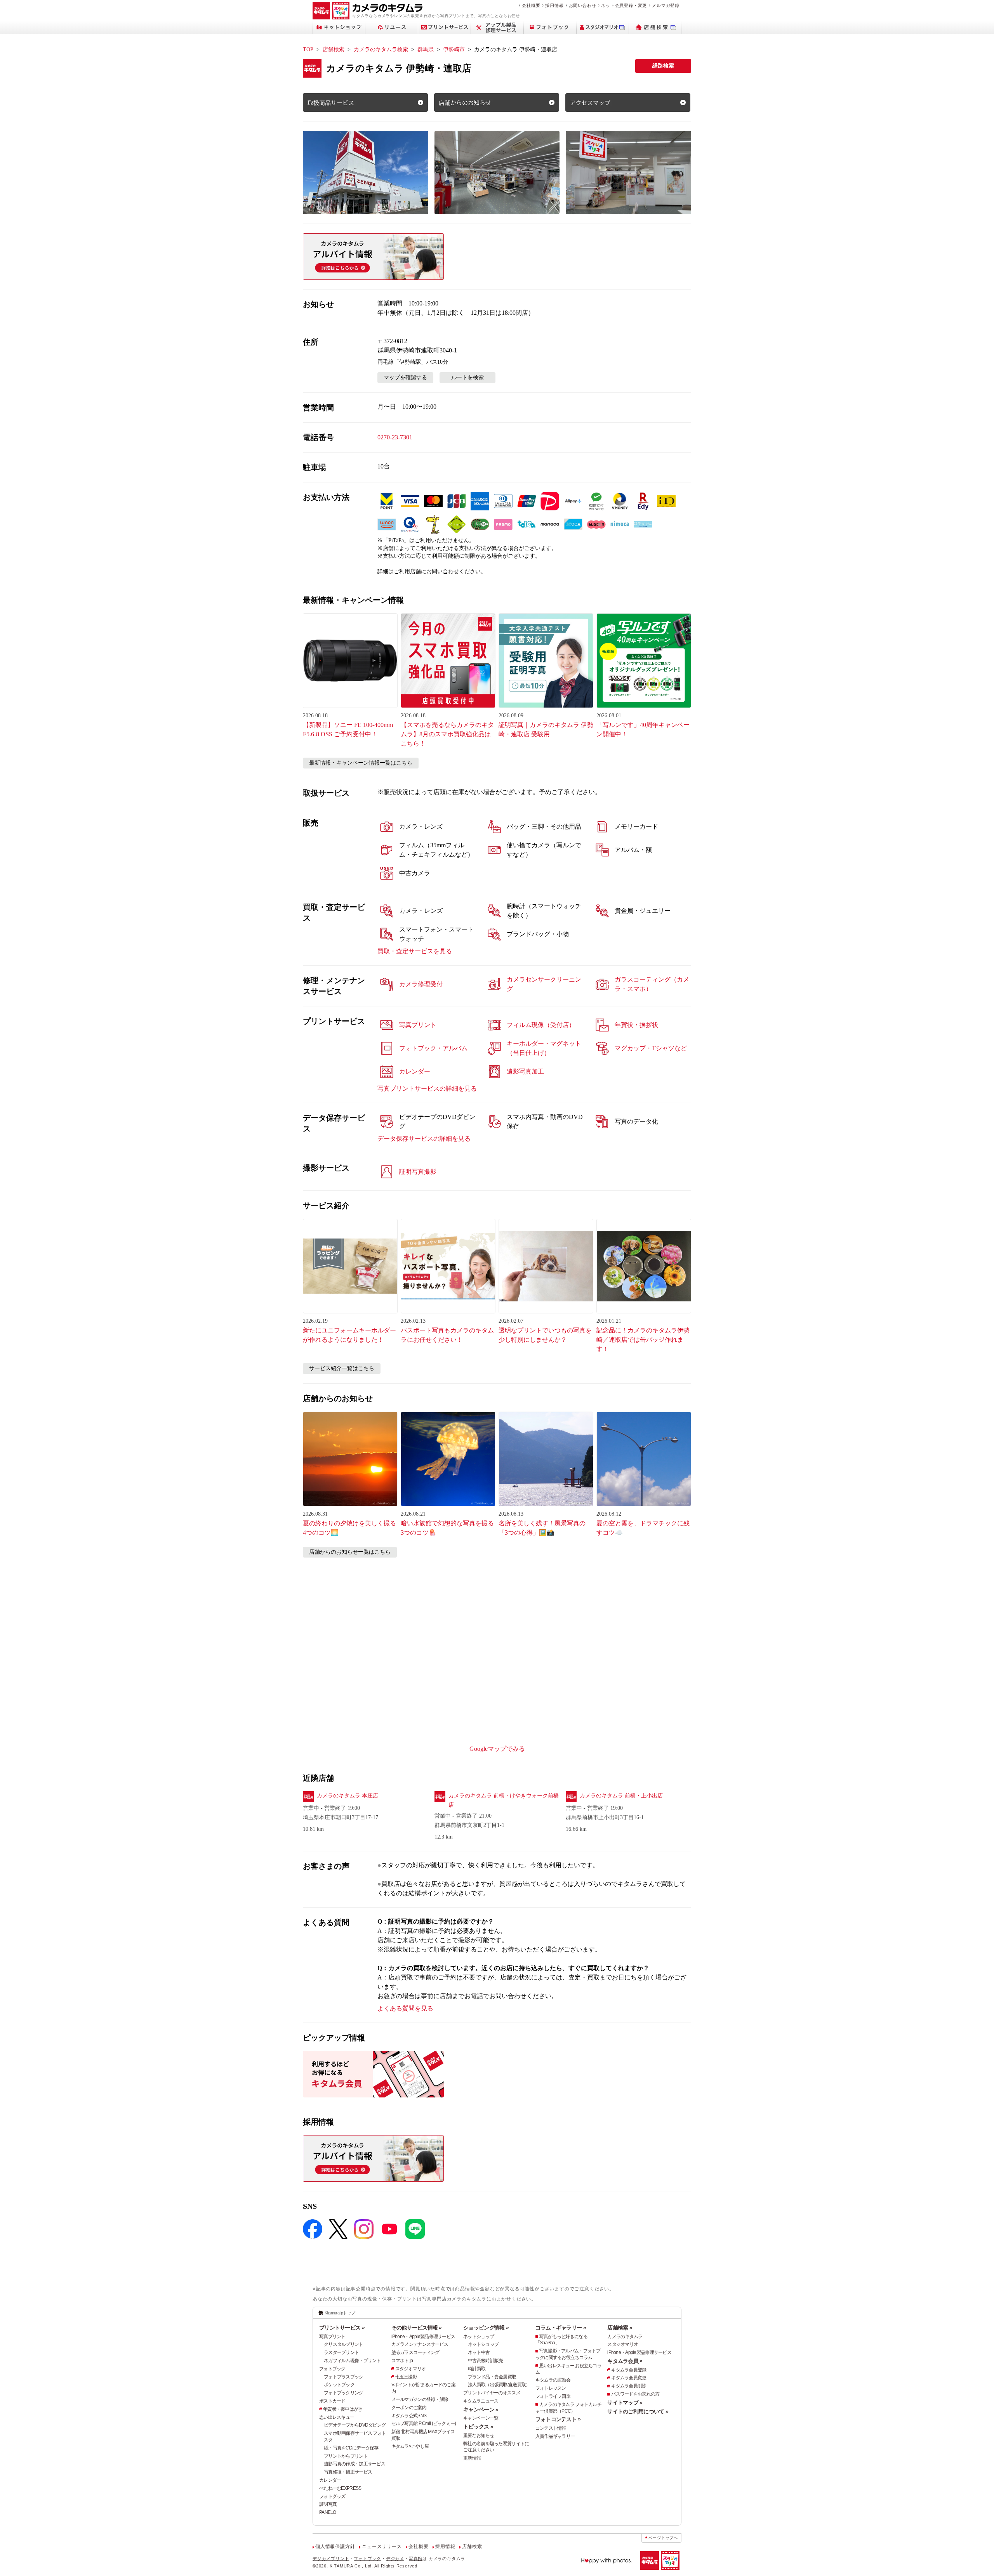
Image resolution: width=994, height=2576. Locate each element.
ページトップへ (663, 2538)
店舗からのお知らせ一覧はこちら (350, 1552)
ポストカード (332, 2401)
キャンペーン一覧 (481, 2418)
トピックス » (478, 2427)
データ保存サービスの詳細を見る (424, 1139)
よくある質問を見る (405, 2008)
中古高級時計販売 (485, 2361)
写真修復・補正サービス (348, 2472)
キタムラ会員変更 (629, 2378)
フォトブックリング (344, 2393)
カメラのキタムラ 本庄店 (348, 1796)
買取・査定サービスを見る (415, 951)
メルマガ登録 (666, 5)
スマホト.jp (402, 2361)
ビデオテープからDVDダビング (355, 2425)
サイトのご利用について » (638, 2411)
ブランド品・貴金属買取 (492, 2377)
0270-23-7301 (395, 437)
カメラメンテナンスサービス (420, 2344)
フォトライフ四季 (553, 2396)
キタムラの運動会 (553, 2380)
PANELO (328, 2512)
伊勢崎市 (454, 49)
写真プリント (332, 2337)
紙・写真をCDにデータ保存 (351, 2448)
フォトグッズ (332, 2496)
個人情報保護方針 (335, 2547)
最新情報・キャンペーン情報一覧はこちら (361, 763)
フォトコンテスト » (558, 2419)
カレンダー (330, 2480)
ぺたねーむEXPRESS (340, 2488)
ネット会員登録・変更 (624, 5)
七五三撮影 (406, 2377)
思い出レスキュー (337, 2417)
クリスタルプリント (344, 2344)
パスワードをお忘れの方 (635, 2394)
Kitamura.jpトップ (340, 2313)
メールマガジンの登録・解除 (420, 2399)
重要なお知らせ (479, 2435)
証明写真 (328, 2504)
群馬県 (426, 49)
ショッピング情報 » (486, 2328)
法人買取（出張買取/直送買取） (499, 2385)
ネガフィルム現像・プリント (352, 2361)
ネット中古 (479, 2352)
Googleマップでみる (497, 1749)
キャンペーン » (481, 2409)
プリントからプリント (346, 2456)
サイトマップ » (625, 2403)
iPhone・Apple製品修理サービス (423, 2337)
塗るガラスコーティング (415, 2352)
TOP (308, 49)
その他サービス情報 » (417, 2328)
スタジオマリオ (411, 2369)
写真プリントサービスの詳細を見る (427, 1089)
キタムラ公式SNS (409, 2416)
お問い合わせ (583, 5)
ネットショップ (479, 2337)
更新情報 (472, 2458)
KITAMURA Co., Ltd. (351, 2566)
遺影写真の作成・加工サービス (355, 2464)
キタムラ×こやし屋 (410, 2446)
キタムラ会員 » (625, 2361)
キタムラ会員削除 (629, 2386)
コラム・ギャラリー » (561, 2328)
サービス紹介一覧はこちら (342, 1368)
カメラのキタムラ (625, 2337)
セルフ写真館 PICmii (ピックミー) (424, 2423)
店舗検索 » (620, 2328)
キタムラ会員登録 (629, 2370)
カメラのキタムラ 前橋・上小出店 (621, 1796)
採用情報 (554, 5)
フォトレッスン (551, 2388)
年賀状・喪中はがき (343, 2409)
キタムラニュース (481, 2401)
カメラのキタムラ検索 (381, 49)
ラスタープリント (341, 2352)
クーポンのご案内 (409, 2408)
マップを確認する (405, 377)
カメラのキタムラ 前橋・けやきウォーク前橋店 (504, 1800)
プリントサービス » (342, 2328)
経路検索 (663, 66)
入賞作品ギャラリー (555, 2436)
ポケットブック (339, 2385)
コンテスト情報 (551, 2428)
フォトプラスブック (344, 2377)
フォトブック (332, 2369)
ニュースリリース (382, 2547)
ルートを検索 (467, 377)
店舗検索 (334, 49)
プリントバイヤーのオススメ (492, 2393)
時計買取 (477, 2369)
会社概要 (531, 5)
